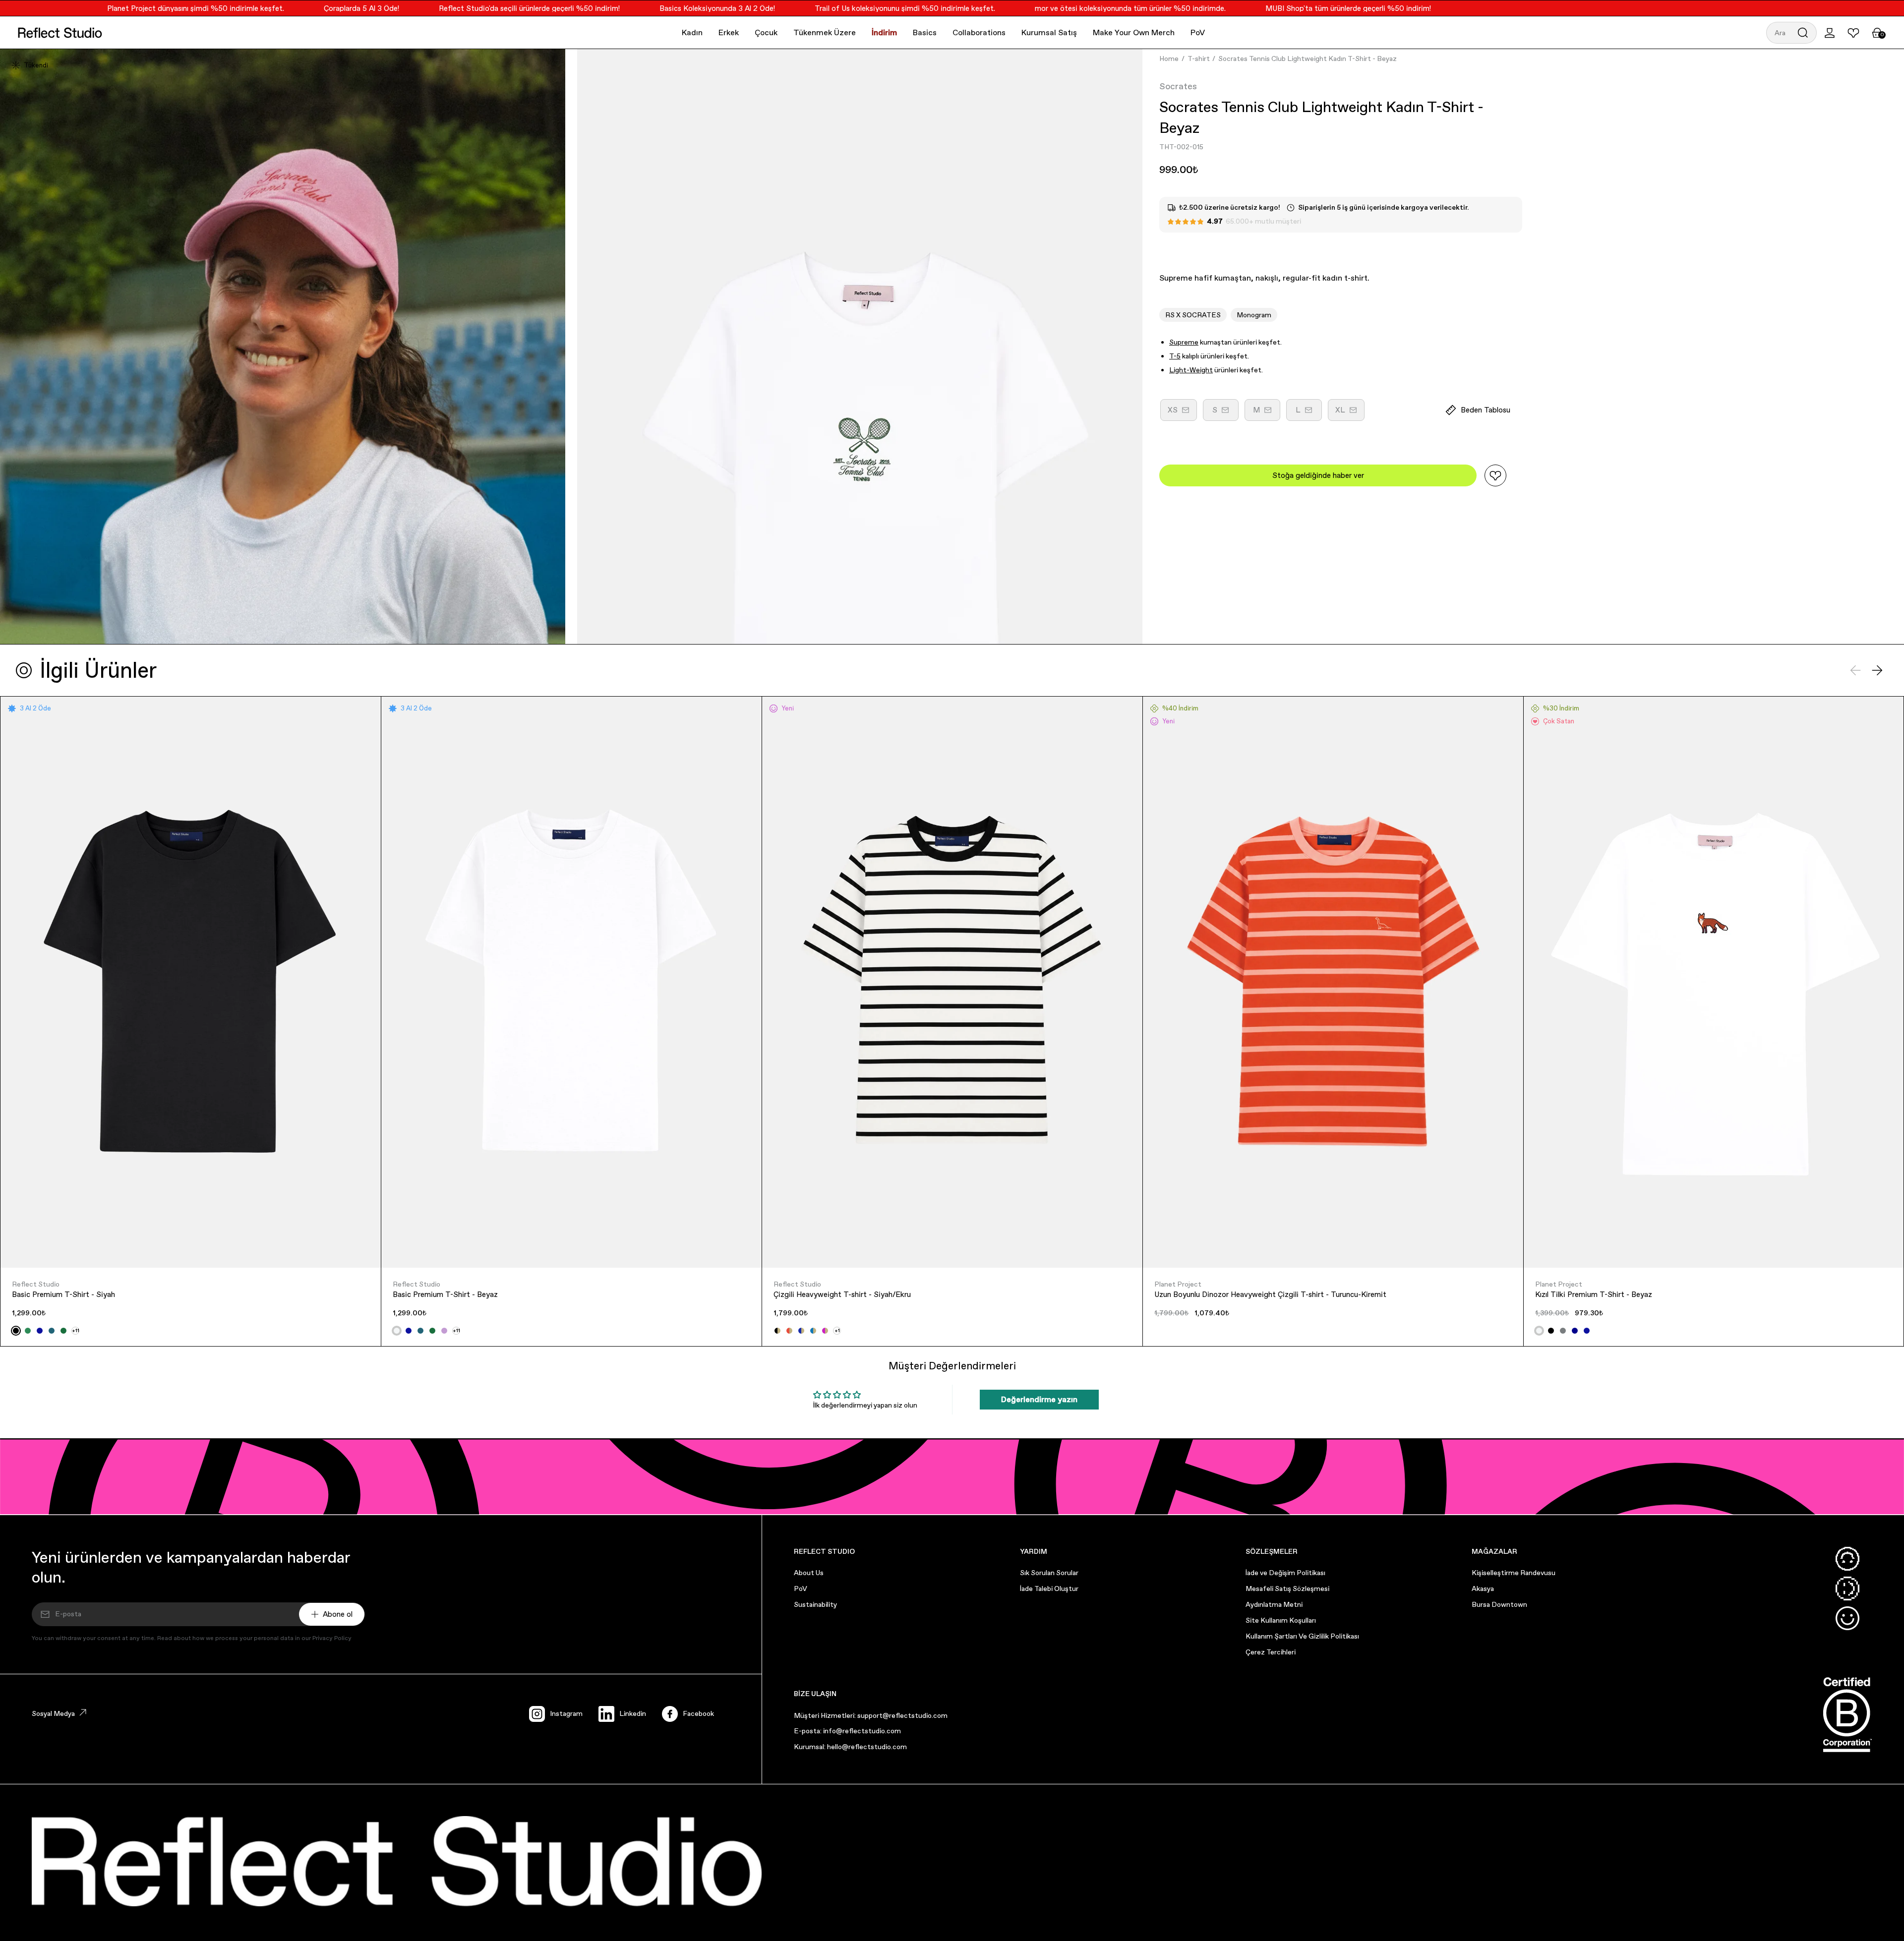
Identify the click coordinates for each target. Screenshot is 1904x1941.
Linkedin (633, 1713)
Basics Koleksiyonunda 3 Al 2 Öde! (656, 8)
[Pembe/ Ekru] (825, 1331)
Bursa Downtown (1499, 1604)
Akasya (1483, 1588)
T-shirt (1199, 59)
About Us (809, 1573)
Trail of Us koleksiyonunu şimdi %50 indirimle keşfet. (843, 8)
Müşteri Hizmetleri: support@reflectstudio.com (871, 1715)
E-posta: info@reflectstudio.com (847, 1731)
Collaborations (979, 32)
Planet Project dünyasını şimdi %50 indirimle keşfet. (134, 8)
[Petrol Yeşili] (52, 1331)
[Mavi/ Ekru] (813, 1331)
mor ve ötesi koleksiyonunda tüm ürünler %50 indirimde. (1069, 8)
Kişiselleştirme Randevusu (1514, 1573)
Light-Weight (1191, 370)
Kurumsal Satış (1049, 32)
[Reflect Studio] (60, 33)
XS (1182, 413)
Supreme (1184, 342)
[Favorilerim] (1853, 33)
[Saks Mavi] (40, 1331)
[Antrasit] (1563, 1331)
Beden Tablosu (1486, 410)
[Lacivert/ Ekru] (801, 1331)
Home (1169, 59)
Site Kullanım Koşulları (1281, 1620)
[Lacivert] (1575, 1331)
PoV (1198, 32)
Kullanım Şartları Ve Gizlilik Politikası (1302, 1636)
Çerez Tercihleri (1271, 1652)
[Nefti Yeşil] (63, 1331)
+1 (837, 1330)
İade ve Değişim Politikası (1285, 1573)
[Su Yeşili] (28, 1331)
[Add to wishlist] (1495, 475)
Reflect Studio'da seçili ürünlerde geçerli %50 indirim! (468, 8)
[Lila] (444, 1331)
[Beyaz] (397, 1331)
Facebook (698, 1713)
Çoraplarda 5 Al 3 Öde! (300, 8)
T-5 (1175, 356)
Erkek (729, 32)
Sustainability (815, 1604)
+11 (76, 1330)
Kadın (692, 32)
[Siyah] (16, 1331)
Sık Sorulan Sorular (1049, 1573)
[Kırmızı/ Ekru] (789, 1331)
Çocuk (766, 32)
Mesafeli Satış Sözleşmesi (1287, 1588)
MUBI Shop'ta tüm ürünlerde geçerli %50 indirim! (1287, 8)
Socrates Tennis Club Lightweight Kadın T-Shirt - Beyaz (1308, 59)
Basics (925, 32)
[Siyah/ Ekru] (777, 1331)
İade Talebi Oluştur (1049, 1588)
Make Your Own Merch (1134, 32)
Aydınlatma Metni (1274, 1604)
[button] (1791, 33)
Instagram (566, 1713)
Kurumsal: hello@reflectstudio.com (850, 1747)
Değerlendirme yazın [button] (1039, 1399)
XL (1350, 413)
